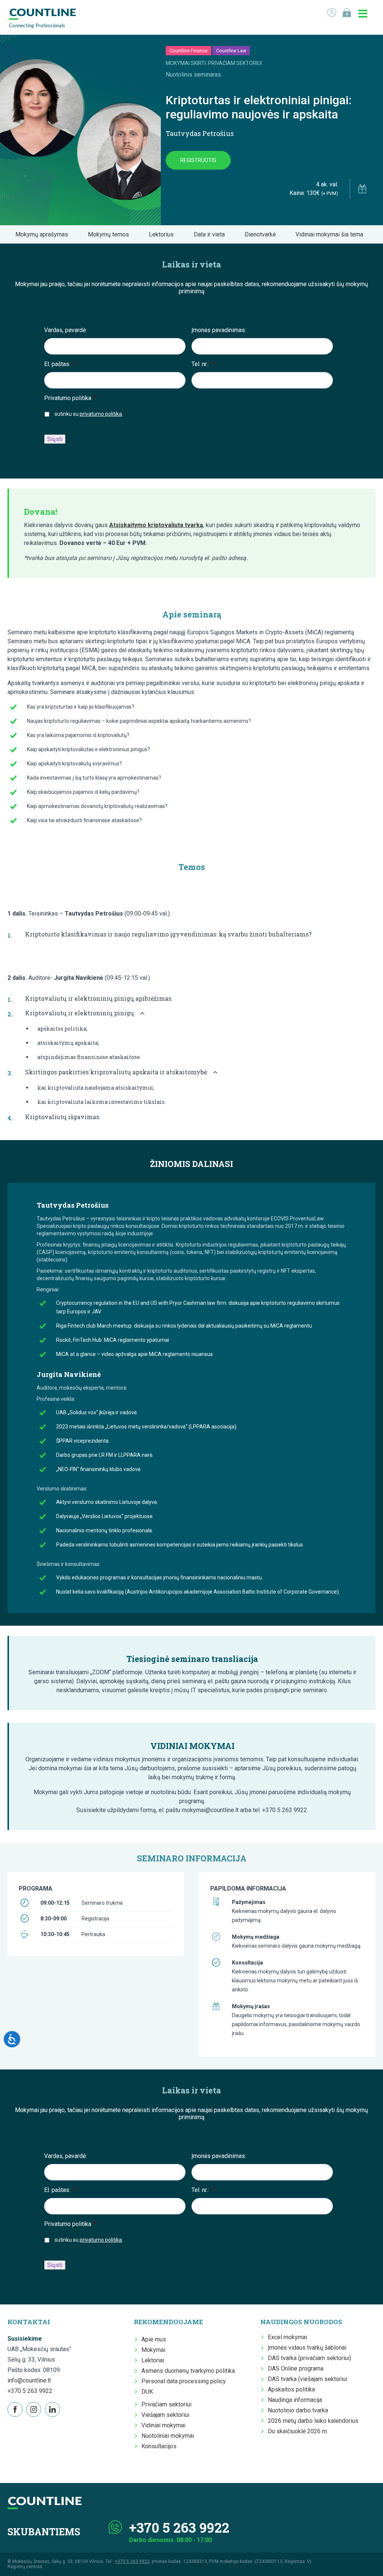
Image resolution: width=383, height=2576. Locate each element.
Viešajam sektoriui (165, 2415)
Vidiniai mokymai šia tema (332, 234)
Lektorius (163, 234)
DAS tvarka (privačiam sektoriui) (310, 2358)
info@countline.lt (29, 2380)
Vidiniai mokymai (163, 2425)
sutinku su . (89, 414)
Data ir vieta (212, 234)
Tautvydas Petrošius (200, 133)
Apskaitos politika (291, 2389)
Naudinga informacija (295, 2400)
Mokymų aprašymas (44, 234)
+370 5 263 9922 (30, 2391)
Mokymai (153, 2350)
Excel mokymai (287, 2337)
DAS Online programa (296, 2368)
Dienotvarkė (262, 234)
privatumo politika (101, 414)
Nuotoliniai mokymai (168, 2436)
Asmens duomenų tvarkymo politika (188, 2371)
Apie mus (154, 2339)
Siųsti (55, 439)
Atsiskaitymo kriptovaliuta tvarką (156, 525)
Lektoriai (153, 2360)
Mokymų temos (111, 234)
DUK (147, 2392)
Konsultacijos (159, 2446)
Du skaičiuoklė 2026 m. (298, 2431)
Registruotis (198, 160)
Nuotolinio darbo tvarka (298, 2410)
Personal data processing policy (184, 2381)
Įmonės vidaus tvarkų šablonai (307, 2348)
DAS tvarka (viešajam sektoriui (307, 2379)
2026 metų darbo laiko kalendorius (313, 2421)
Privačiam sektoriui (166, 2404)
